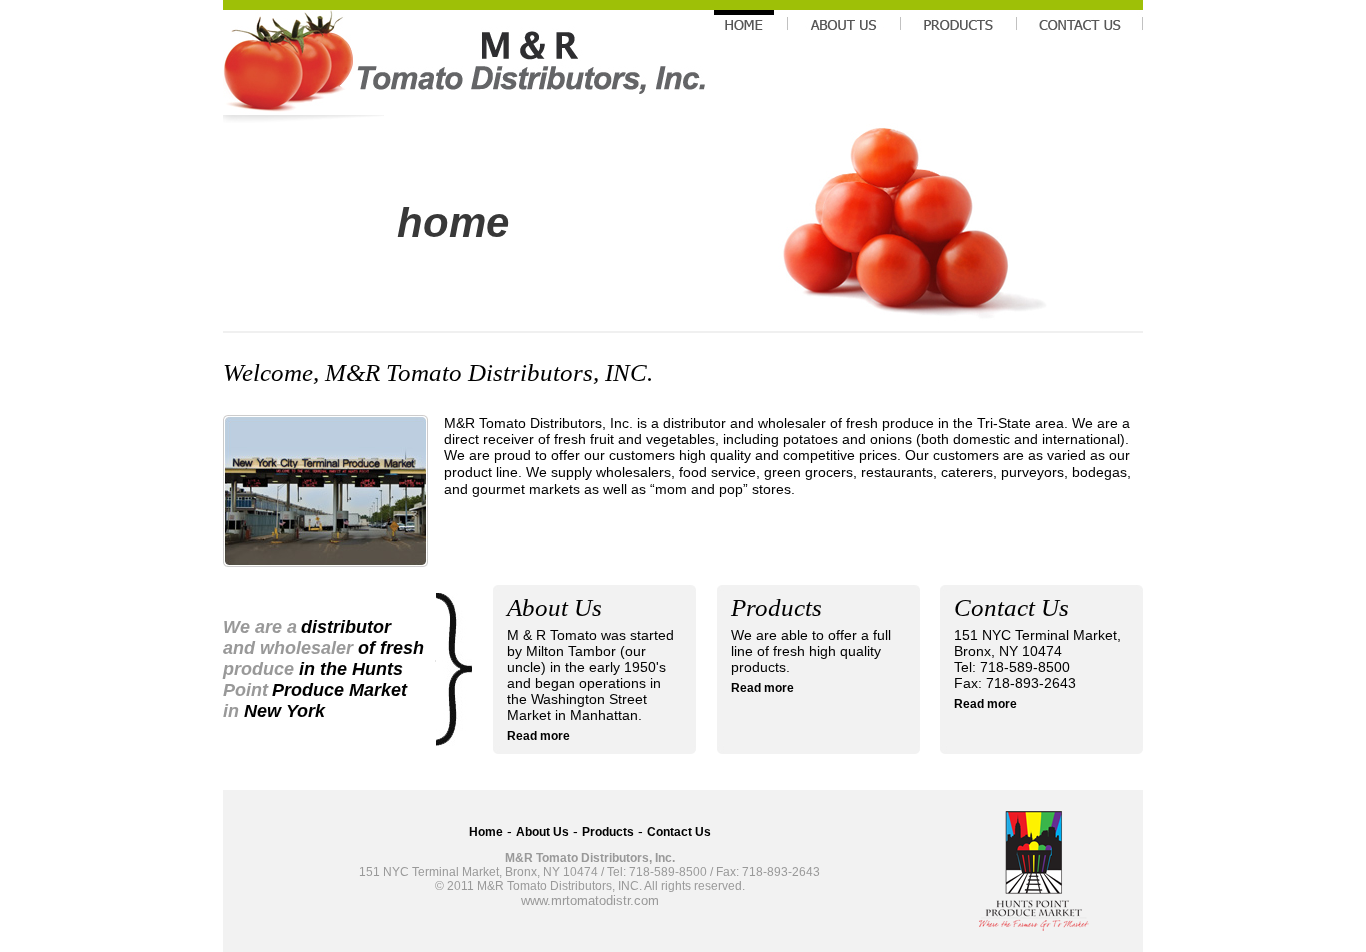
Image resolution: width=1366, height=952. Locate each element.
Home (486, 832)
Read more (538, 736)
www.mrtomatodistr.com (590, 900)
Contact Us (679, 832)
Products (608, 832)
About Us (542, 832)
